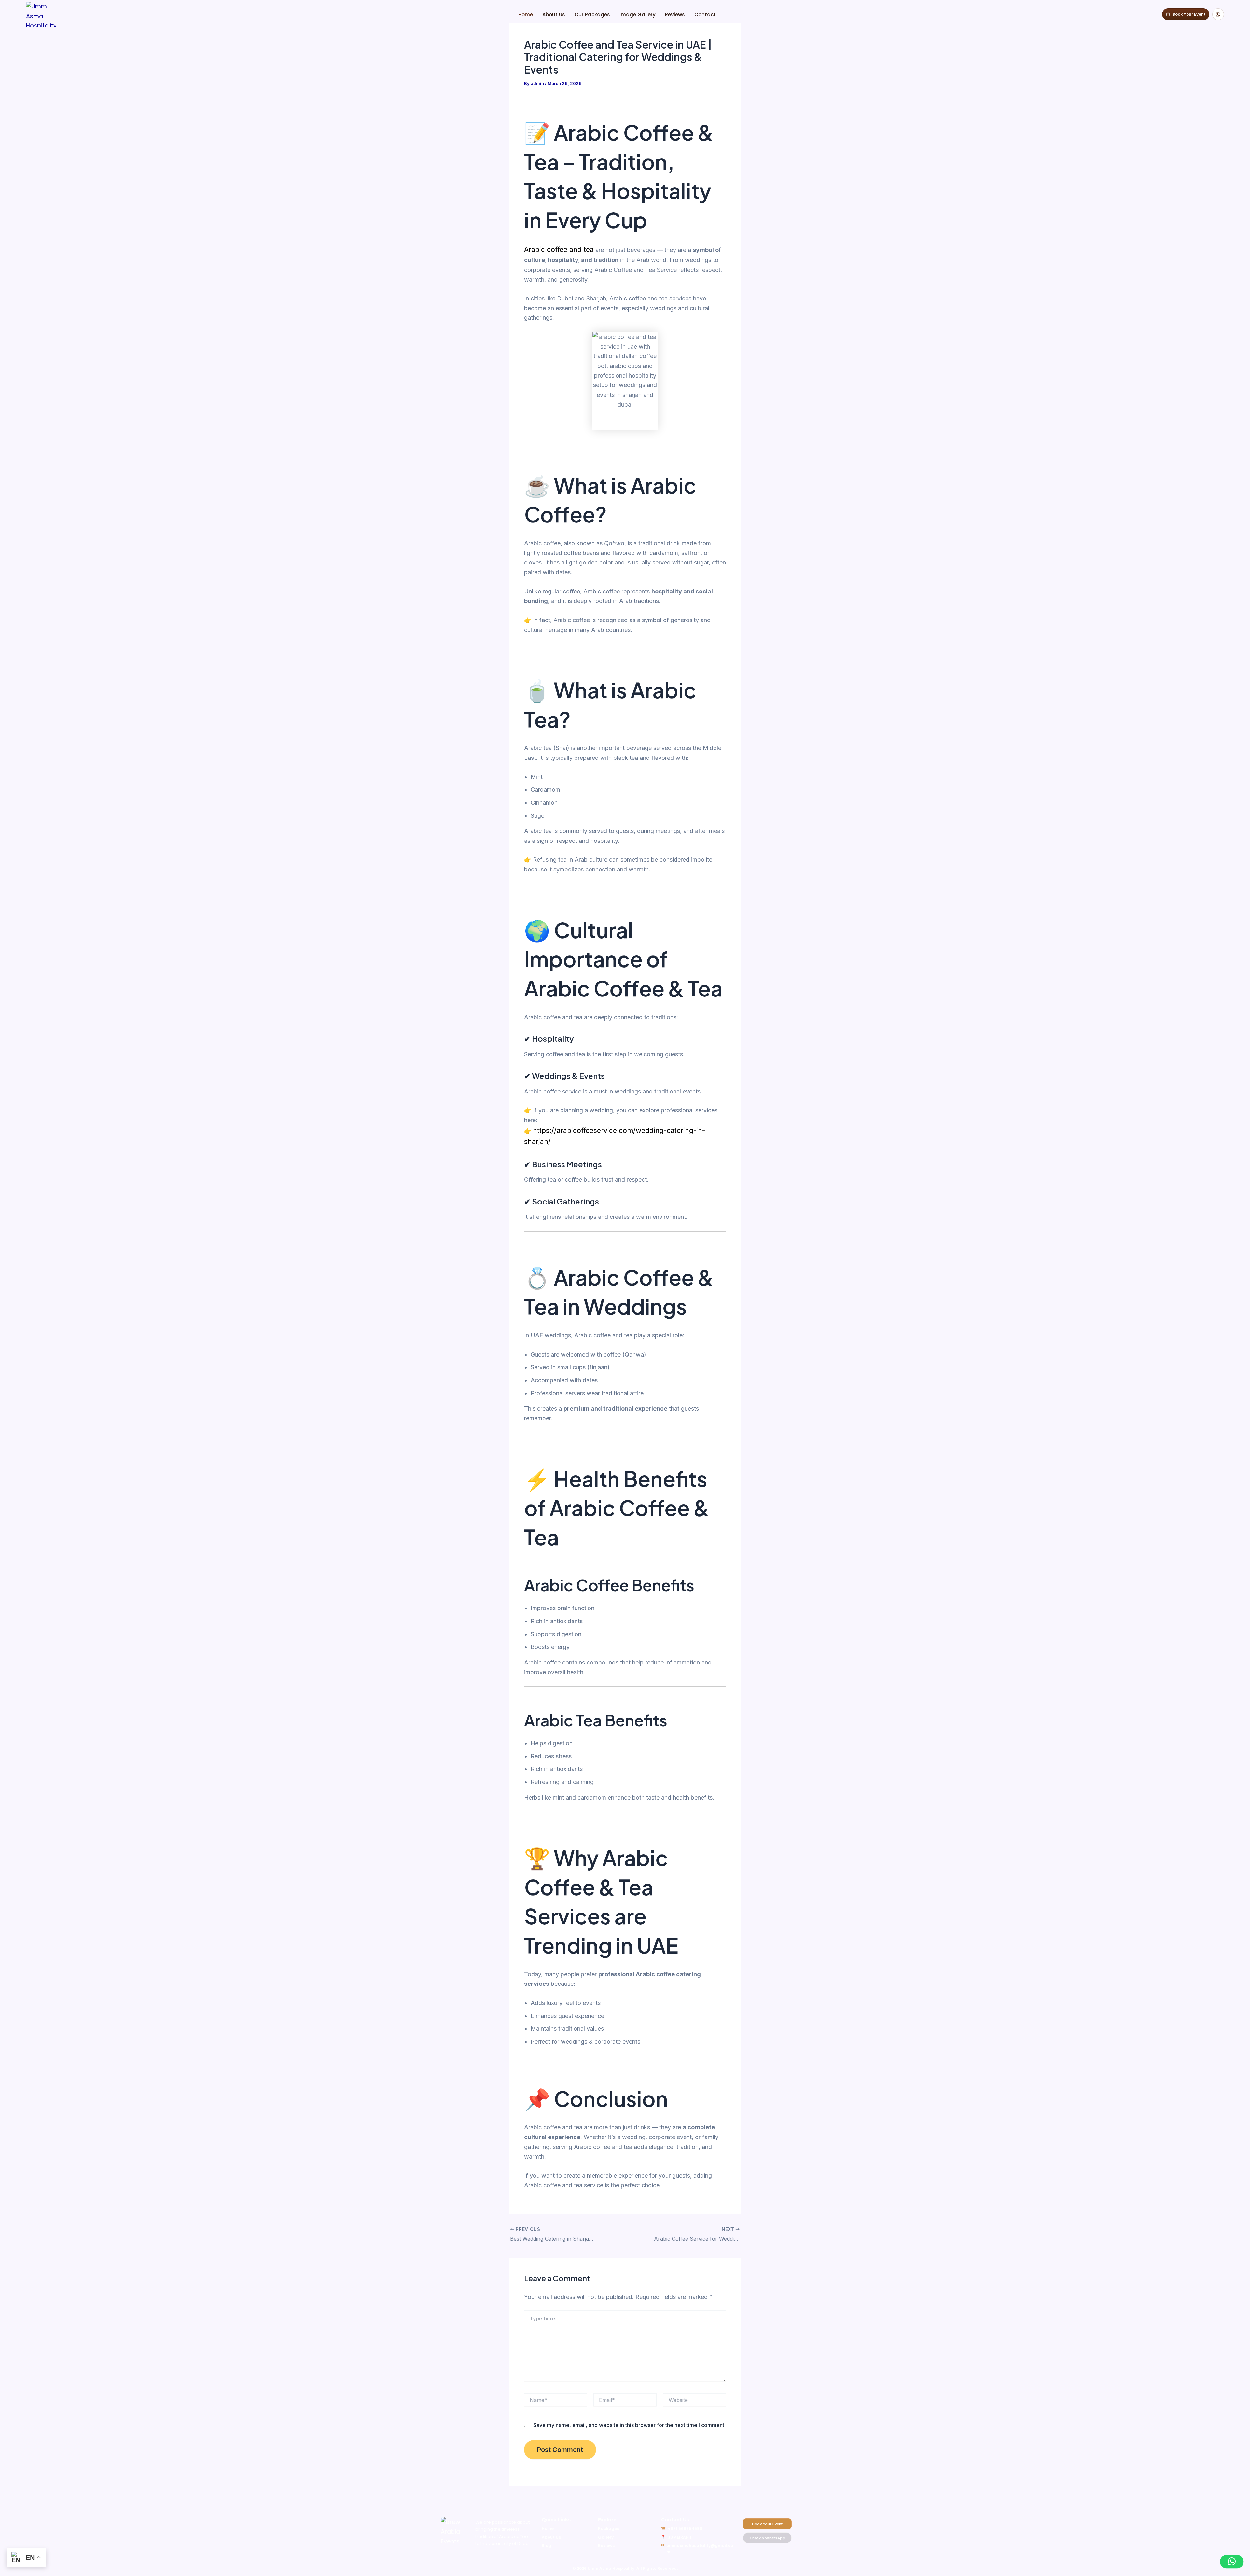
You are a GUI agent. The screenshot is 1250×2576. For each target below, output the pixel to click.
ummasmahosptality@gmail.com (700, 2549)
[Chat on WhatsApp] (1218, 14)
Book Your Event (767, 2524)
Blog (546, 2546)
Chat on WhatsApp (767, 2538)
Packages (609, 2529)
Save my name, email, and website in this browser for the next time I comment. (629, 2425)
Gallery (606, 2537)
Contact (705, 14)
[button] (1232, 2562)
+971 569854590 (685, 2529)
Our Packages (592, 14)
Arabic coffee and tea (559, 250)
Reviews (675, 14)
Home (526, 14)
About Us (554, 14)
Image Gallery (638, 14)
